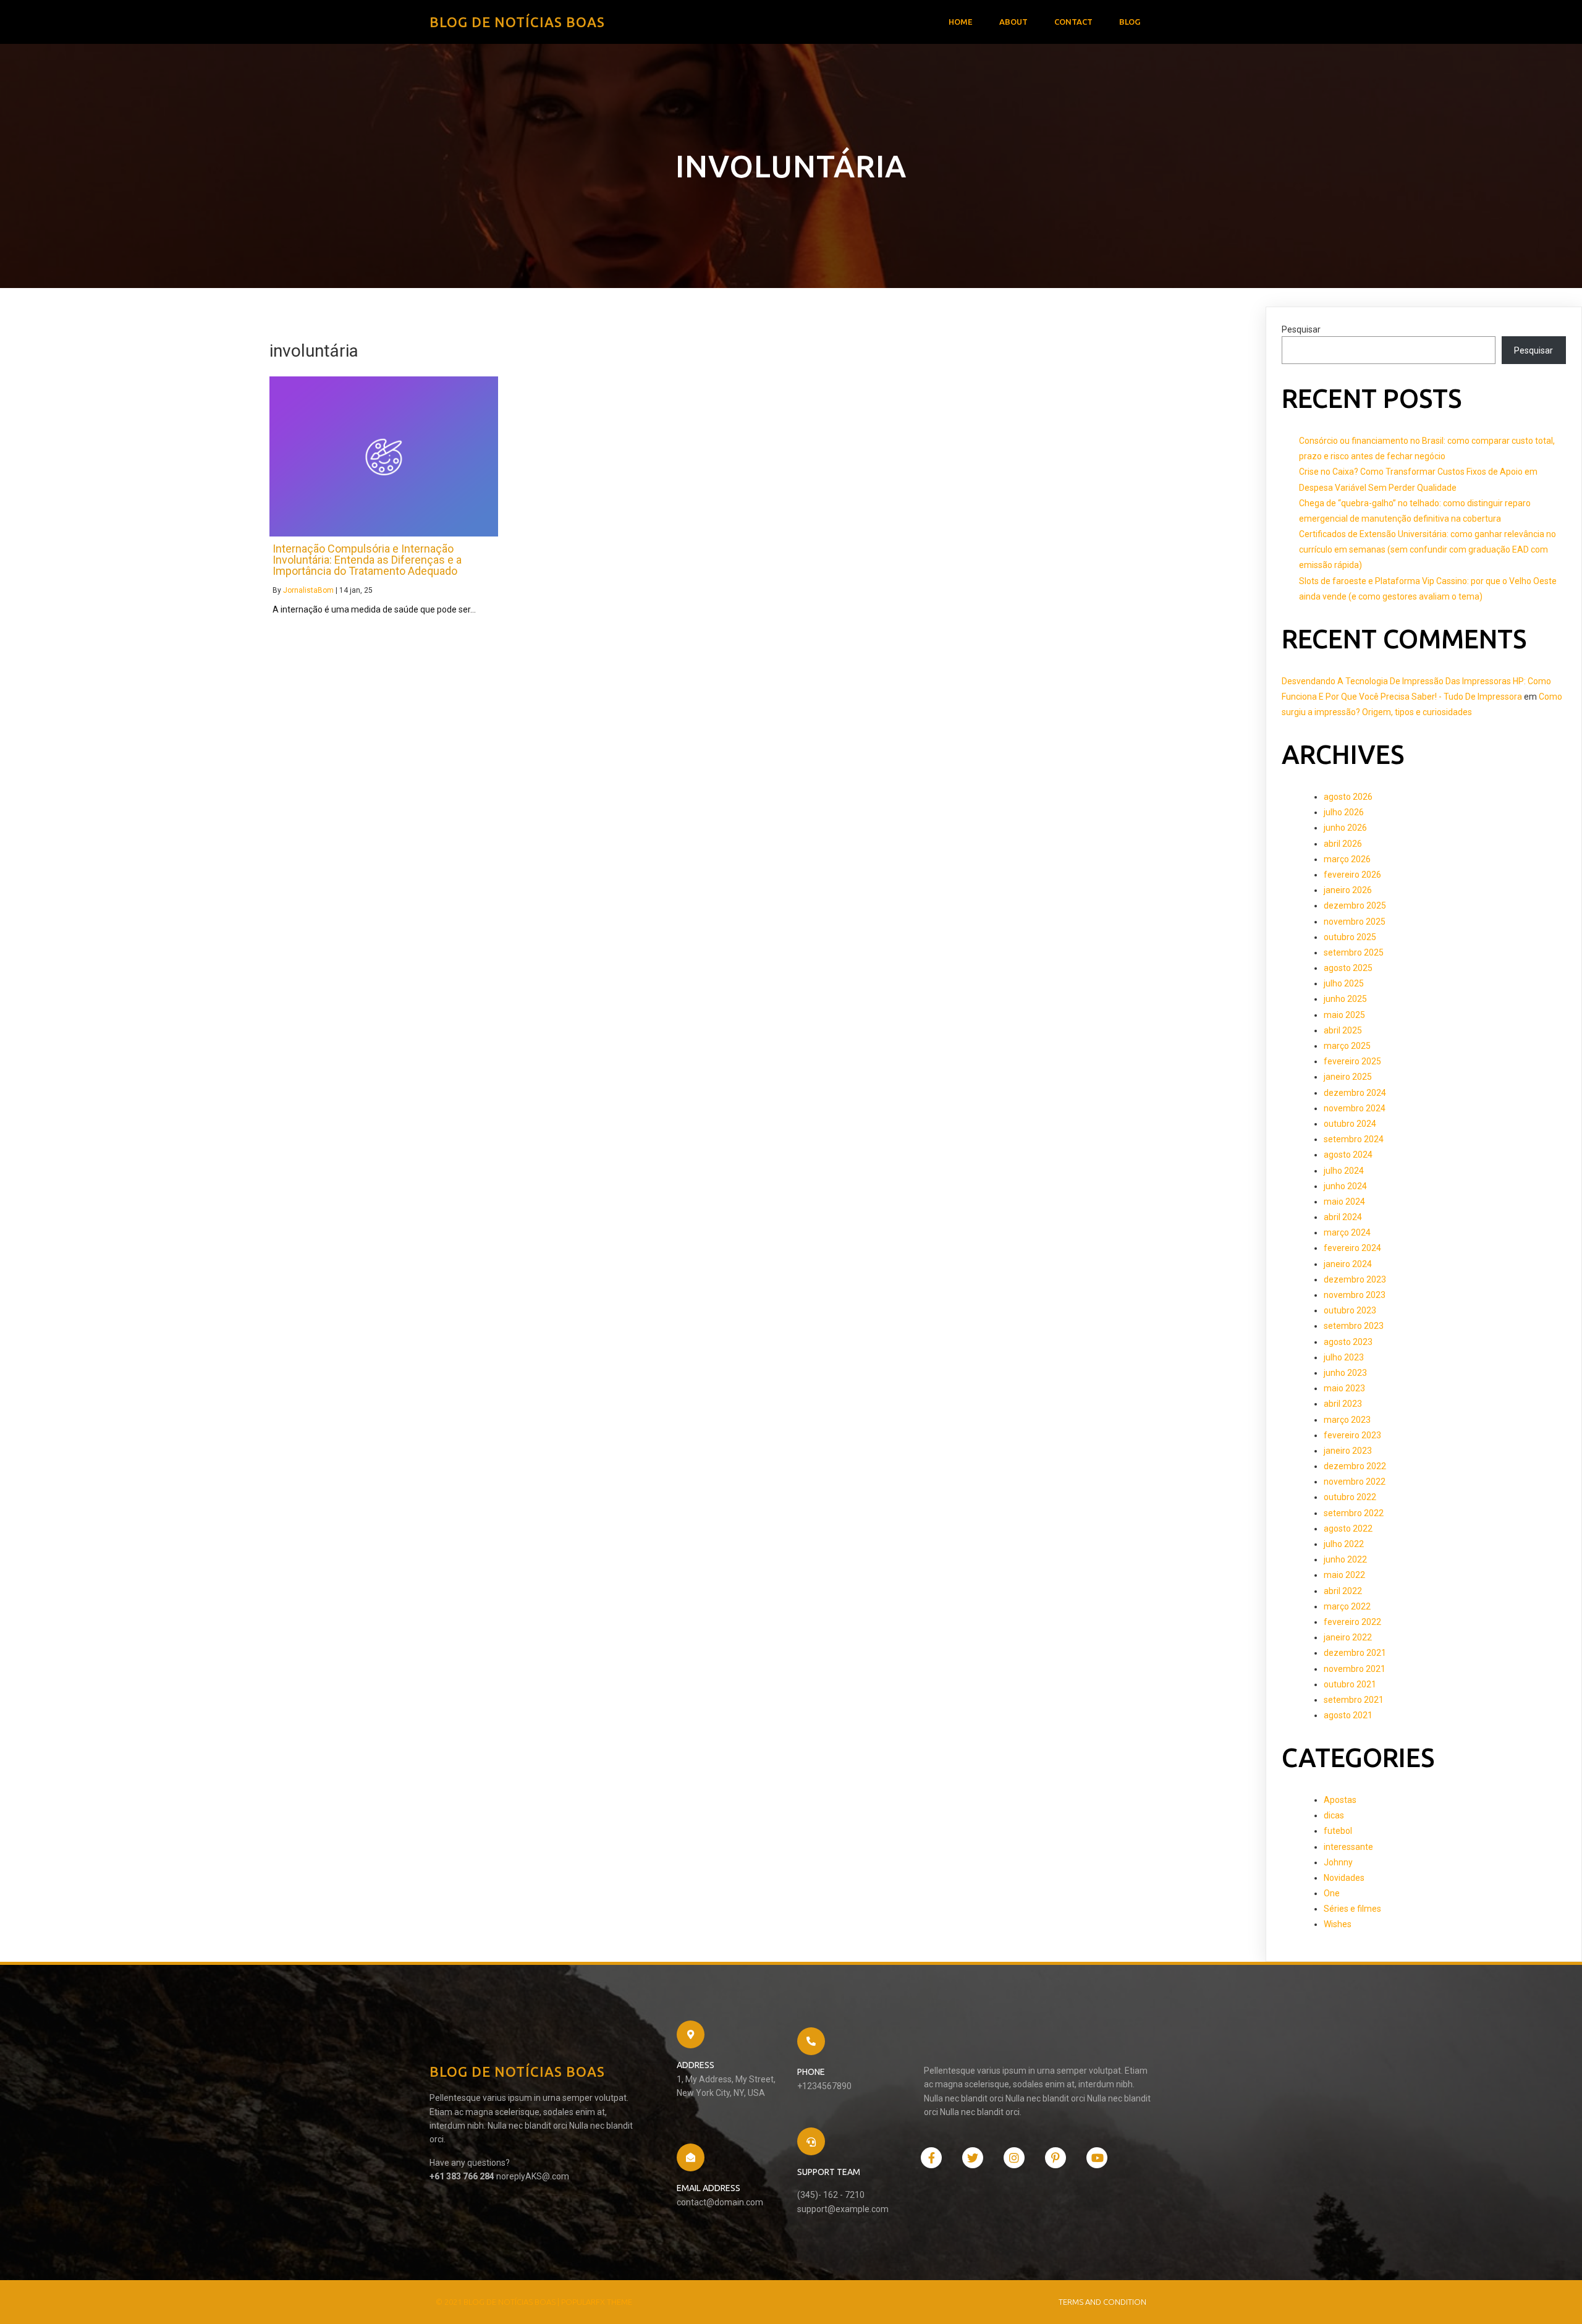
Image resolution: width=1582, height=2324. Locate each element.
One (1332, 1893)
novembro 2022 (1355, 1482)
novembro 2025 (1355, 922)
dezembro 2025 (1355, 905)
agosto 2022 (1348, 1529)
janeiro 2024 (1348, 1264)
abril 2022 (1343, 1591)
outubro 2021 (1350, 1684)
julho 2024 (1344, 1171)
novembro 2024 (1355, 1108)
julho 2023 (1344, 1357)
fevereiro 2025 (1352, 1061)
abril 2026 (1343, 844)
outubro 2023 (1350, 1310)
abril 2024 (1343, 1217)
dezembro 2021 (1355, 1653)
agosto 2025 (1348, 968)
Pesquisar (1301, 329)
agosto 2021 (1348, 1715)
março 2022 (1347, 1606)
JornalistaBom (308, 590)
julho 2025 (1344, 983)
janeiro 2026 (1348, 890)
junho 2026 (1345, 828)
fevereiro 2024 (1352, 1248)
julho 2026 (1344, 812)
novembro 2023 (1355, 1295)
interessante (1348, 1847)
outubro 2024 (1350, 1124)
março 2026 (1347, 859)
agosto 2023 (1348, 1342)
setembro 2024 (1354, 1139)
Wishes (1338, 1924)
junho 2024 (1345, 1186)
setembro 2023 (1354, 1326)
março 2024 (1347, 1232)
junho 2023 (1345, 1373)
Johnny (1338, 1862)
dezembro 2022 (1355, 1466)
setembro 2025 (1354, 952)
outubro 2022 (1350, 1497)
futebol (1338, 1831)
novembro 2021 (1355, 1669)
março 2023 (1347, 1420)
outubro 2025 (1350, 937)
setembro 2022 (1354, 1513)
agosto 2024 (1348, 1155)
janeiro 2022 (1348, 1637)
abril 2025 (1343, 1030)
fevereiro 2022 (1352, 1622)
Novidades (1344, 1878)
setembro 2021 (1354, 1700)
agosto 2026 (1348, 797)
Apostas (1340, 1800)
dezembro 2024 (1355, 1093)
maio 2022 (1344, 1575)
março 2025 (1347, 1046)
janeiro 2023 (1348, 1451)
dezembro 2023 (1355, 1279)
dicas (1334, 1815)
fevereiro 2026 (1352, 875)
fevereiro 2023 (1352, 1435)
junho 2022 (1345, 1559)
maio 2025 (1344, 1015)
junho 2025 (1345, 999)
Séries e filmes (1352, 1909)
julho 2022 (1344, 1544)
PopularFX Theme (597, 2302)
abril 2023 (1343, 1404)
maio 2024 (1344, 1202)
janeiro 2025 (1348, 1077)
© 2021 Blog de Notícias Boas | (498, 2302)
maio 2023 (1344, 1388)
